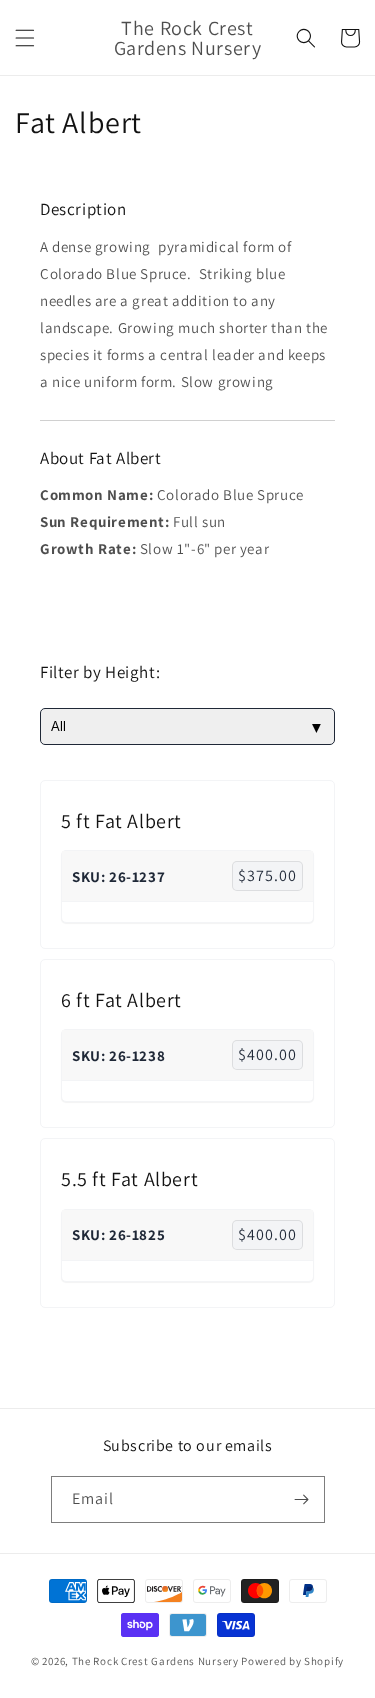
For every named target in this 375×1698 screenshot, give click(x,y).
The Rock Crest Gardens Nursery (155, 1661)
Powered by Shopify (292, 1661)
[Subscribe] (302, 1499)
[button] (25, 38)
